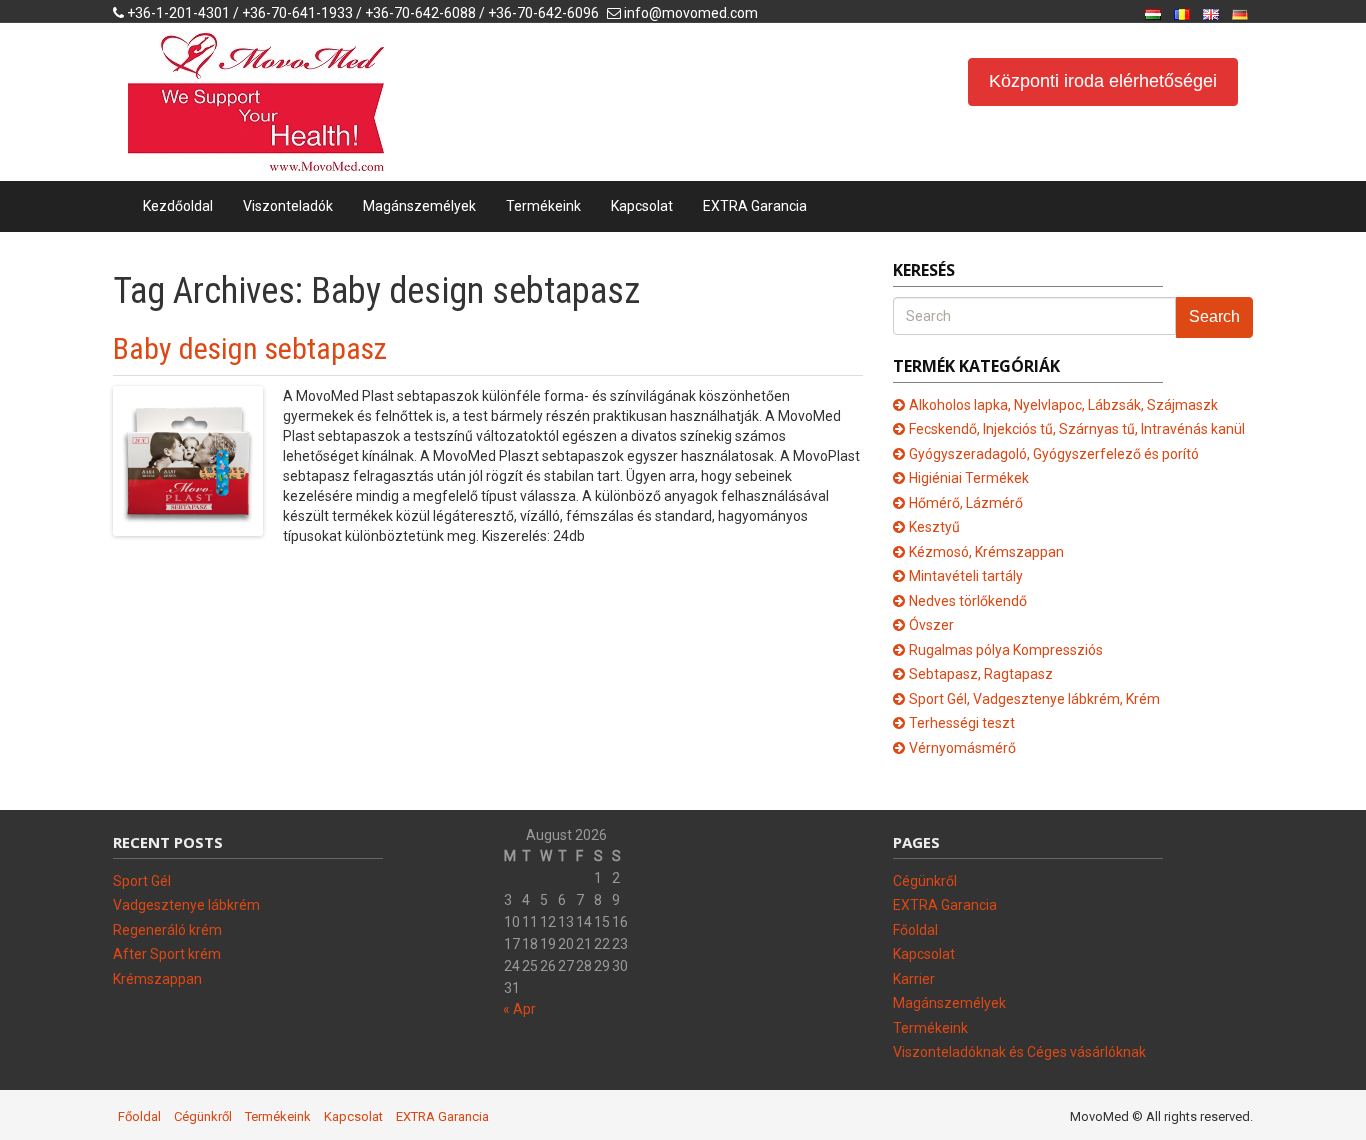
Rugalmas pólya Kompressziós (1006, 650)
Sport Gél (142, 881)
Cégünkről (925, 881)
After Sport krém (167, 954)
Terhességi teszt (962, 723)
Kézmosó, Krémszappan (986, 552)
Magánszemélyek (419, 206)
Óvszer (931, 625)
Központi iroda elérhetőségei (1103, 81)
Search (1214, 316)
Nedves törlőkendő (968, 601)
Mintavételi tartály (966, 576)
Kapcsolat (642, 206)
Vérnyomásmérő (962, 748)
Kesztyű (934, 527)
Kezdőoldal (178, 206)
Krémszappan (157, 979)
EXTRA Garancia (755, 206)
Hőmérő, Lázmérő (966, 503)
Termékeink (543, 206)
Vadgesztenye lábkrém (186, 905)
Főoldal (915, 930)
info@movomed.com (691, 13)
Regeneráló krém (167, 930)
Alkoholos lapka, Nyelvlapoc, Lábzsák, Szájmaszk (1063, 405)
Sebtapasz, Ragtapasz (981, 674)
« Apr (519, 1009)
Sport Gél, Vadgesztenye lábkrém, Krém (1034, 699)
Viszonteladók (288, 206)
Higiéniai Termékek (969, 478)
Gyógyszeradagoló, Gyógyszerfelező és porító (1054, 454)
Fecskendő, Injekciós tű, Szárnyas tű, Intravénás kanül (1077, 429)
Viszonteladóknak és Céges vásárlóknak (1019, 1052)
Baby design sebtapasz (250, 348)
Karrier (914, 979)
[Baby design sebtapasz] (188, 459)
